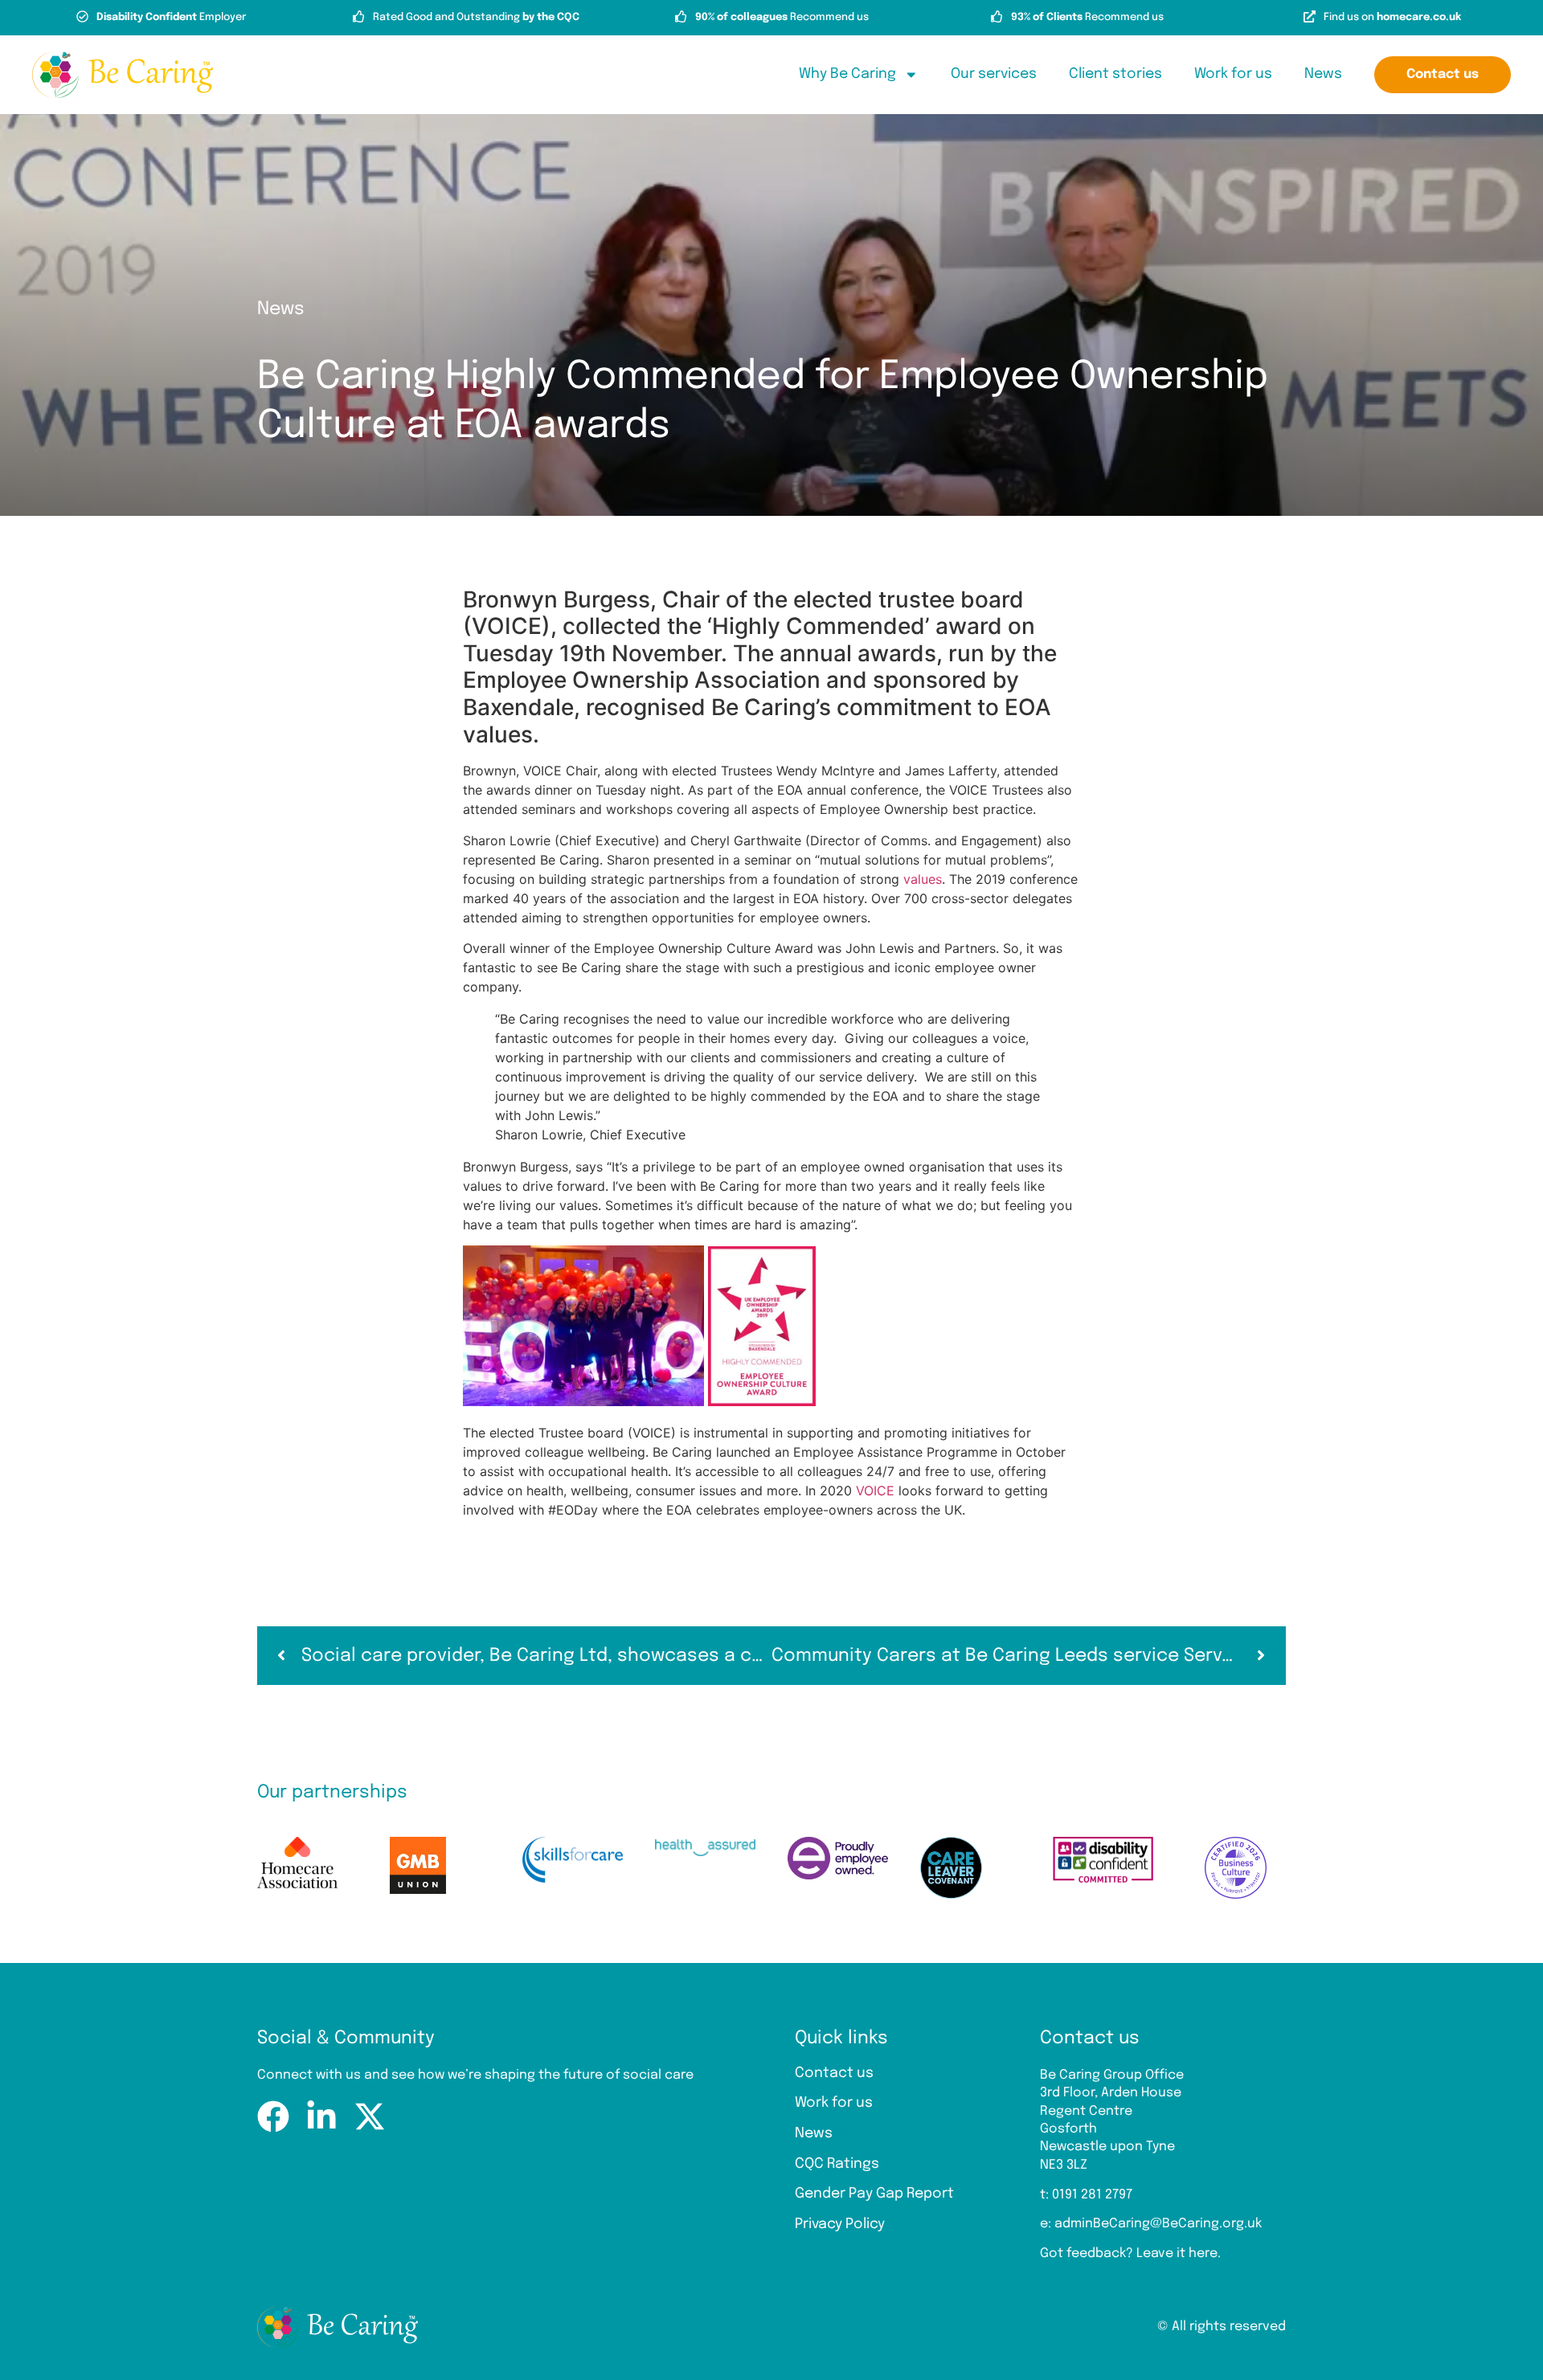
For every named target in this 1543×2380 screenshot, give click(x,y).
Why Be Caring (847, 74)
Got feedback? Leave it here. (1130, 2253)
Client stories (1115, 74)
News (1323, 74)
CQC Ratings (837, 2164)
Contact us (834, 2073)
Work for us (1233, 74)
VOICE (875, 1491)
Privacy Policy (840, 2224)
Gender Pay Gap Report (874, 2194)
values (923, 879)
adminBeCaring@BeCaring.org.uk (1158, 2224)
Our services (994, 74)
